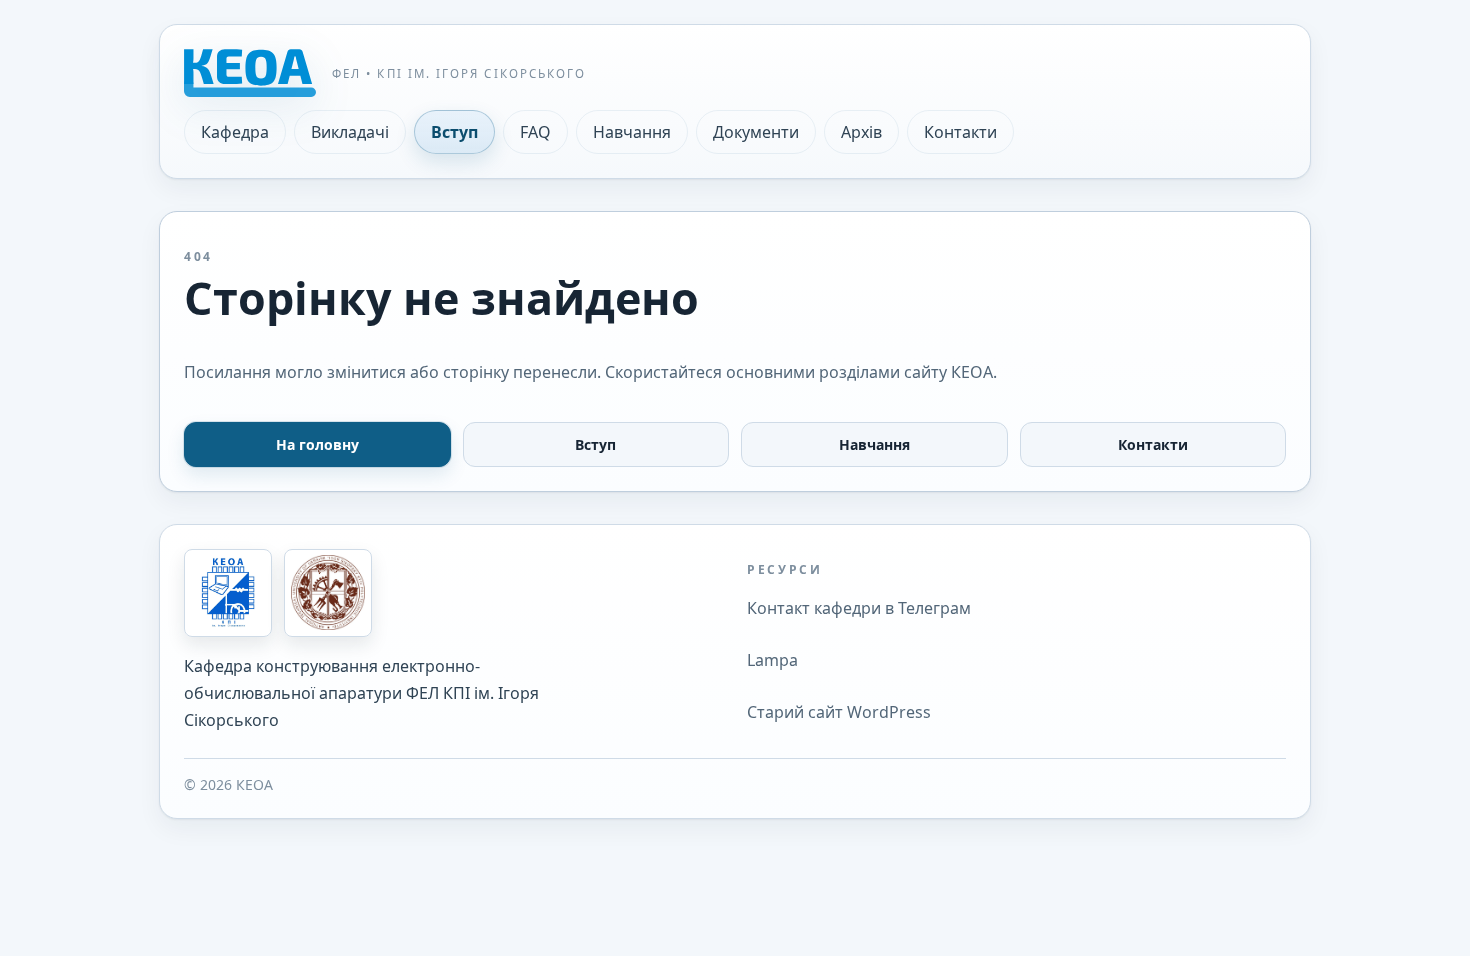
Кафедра (235, 132)
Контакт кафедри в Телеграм (859, 608)
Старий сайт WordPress (839, 712)
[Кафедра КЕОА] (228, 593)
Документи (756, 132)
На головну (317, 444)
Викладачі (350, 132)
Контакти (960, 132)
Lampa (772, 660)
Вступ (454, 132)
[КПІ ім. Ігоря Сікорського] (328, 593)
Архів (861, 132)
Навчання (632, 132)
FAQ (535, 132)
